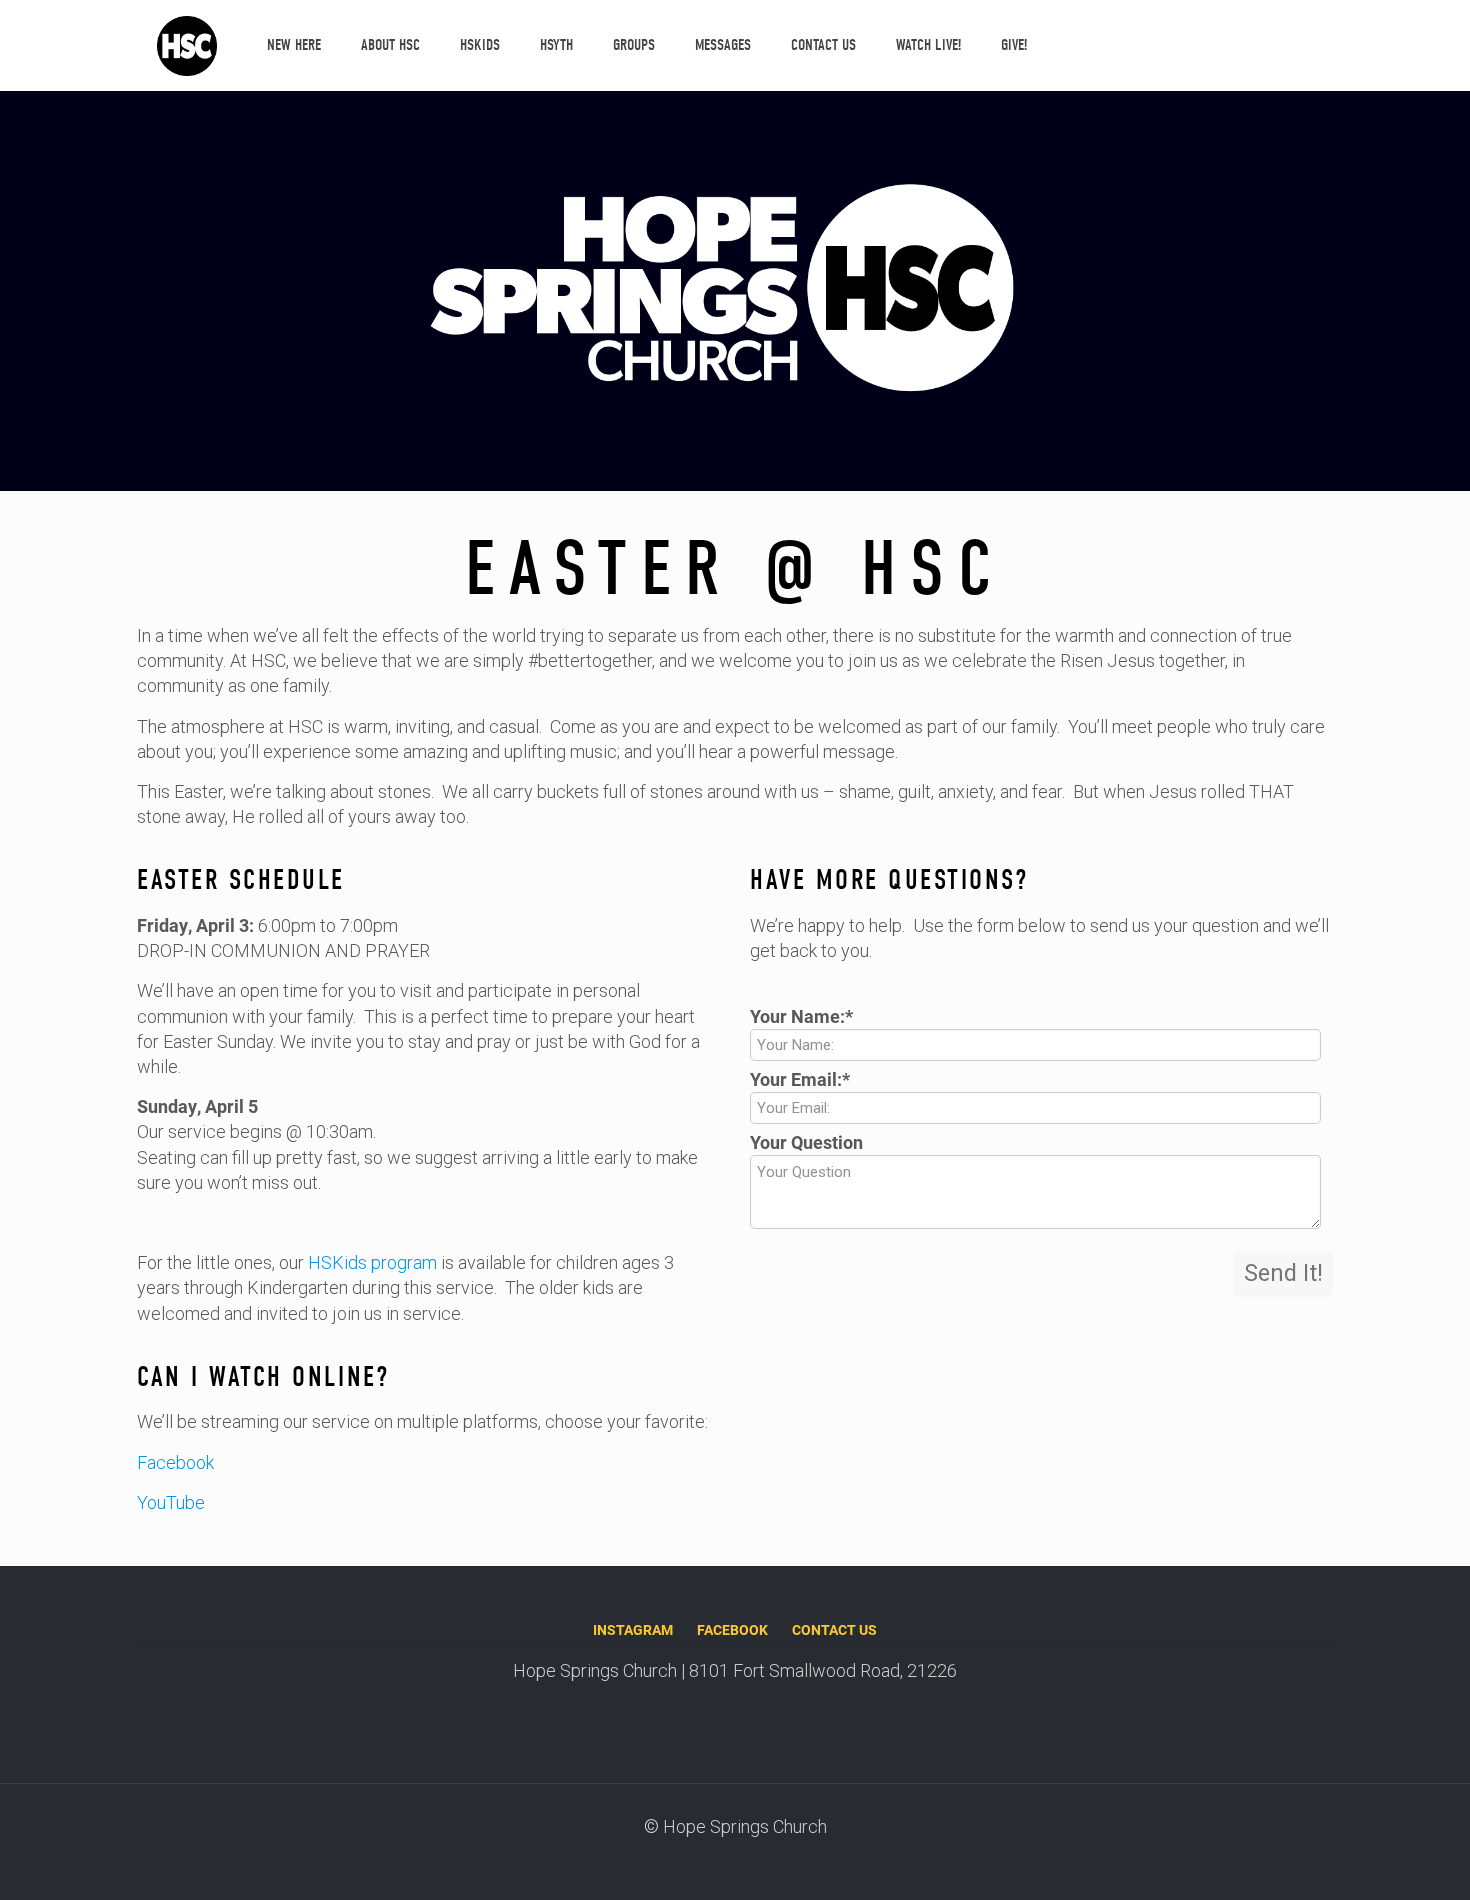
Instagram (633, 1629)
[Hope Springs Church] (187, 45)
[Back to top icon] (1374, 1859)
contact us (834, 1629)
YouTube (171, 1502)
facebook (732, 1629)
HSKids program (370, 1262)
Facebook (175, 1462)
